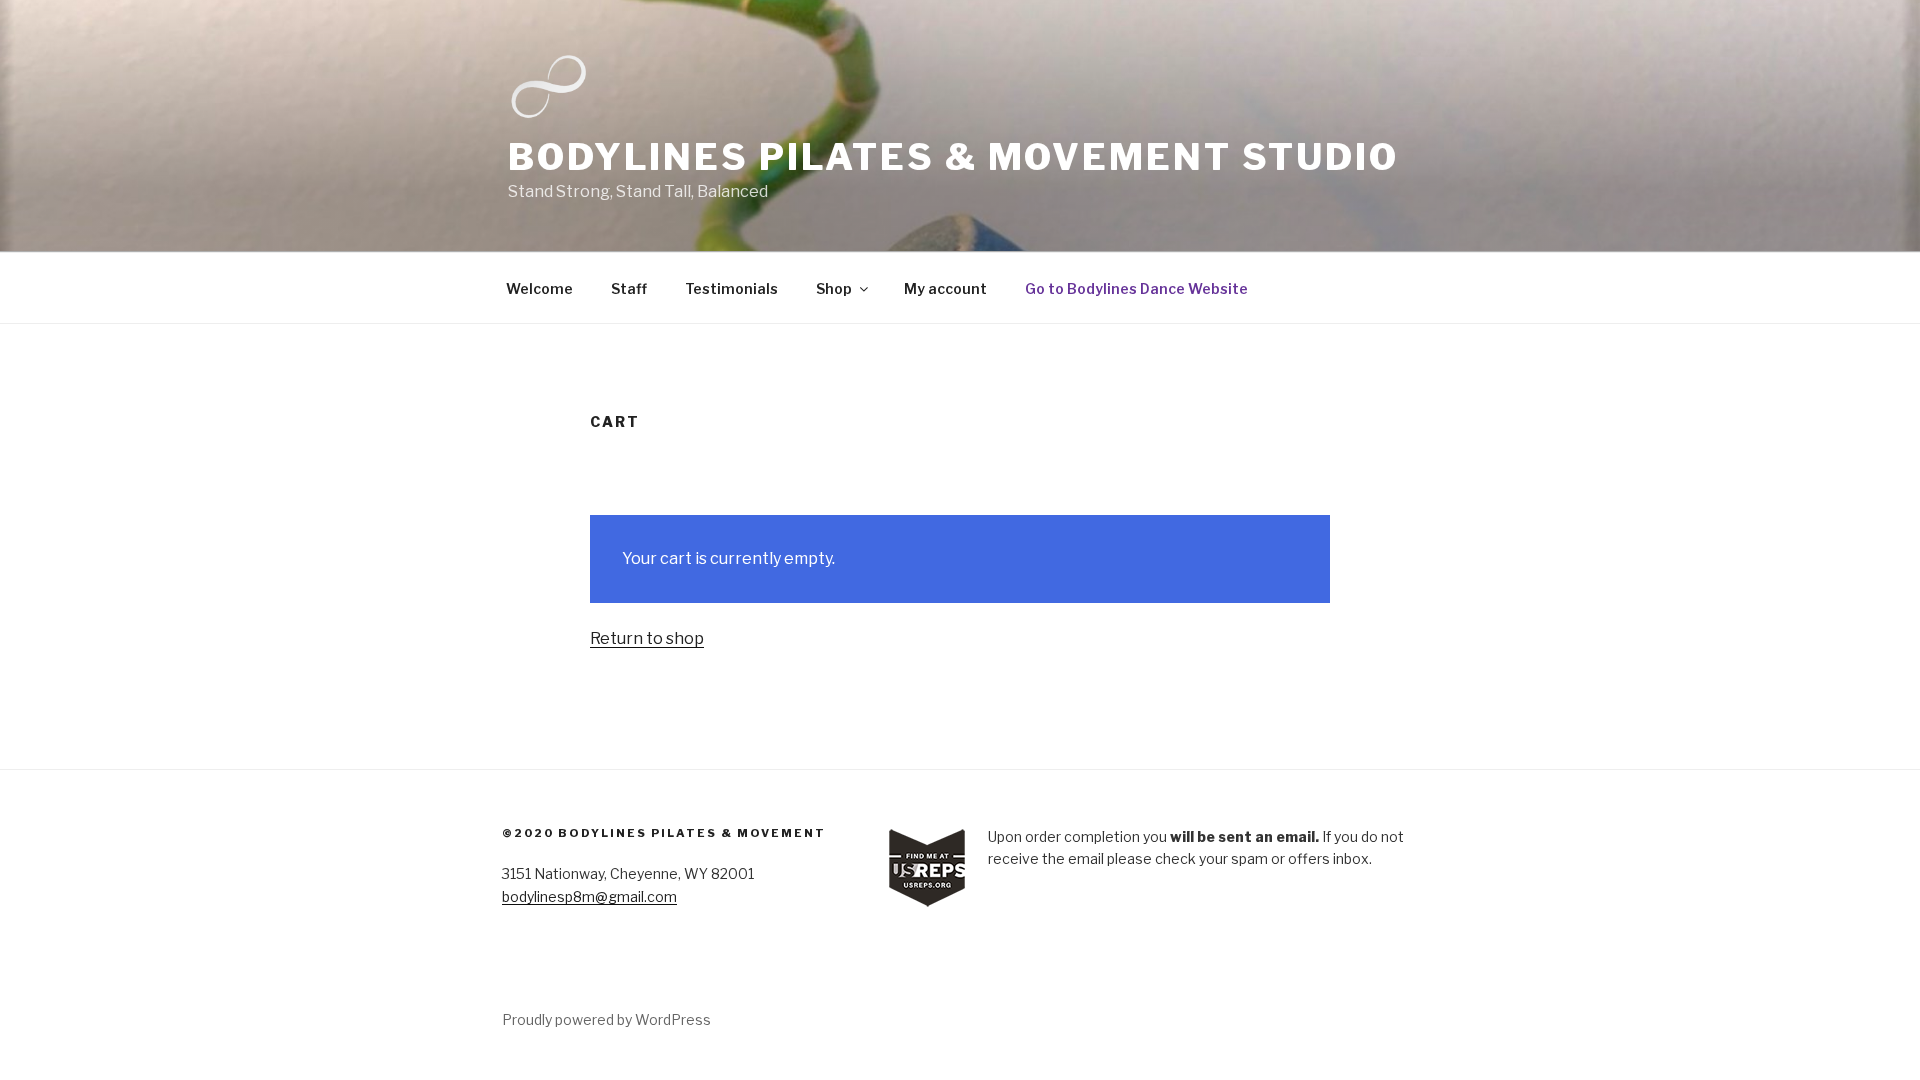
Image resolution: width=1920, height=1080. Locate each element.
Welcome (539, 288)
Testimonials (731, 288)
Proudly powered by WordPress (606, 1019)
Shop (834, 288)
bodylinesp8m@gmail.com (589, 896)
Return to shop (647, 638)
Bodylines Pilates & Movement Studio (953, 157)
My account (945, 288)
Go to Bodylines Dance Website (1136, 288)
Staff (629, 288)
